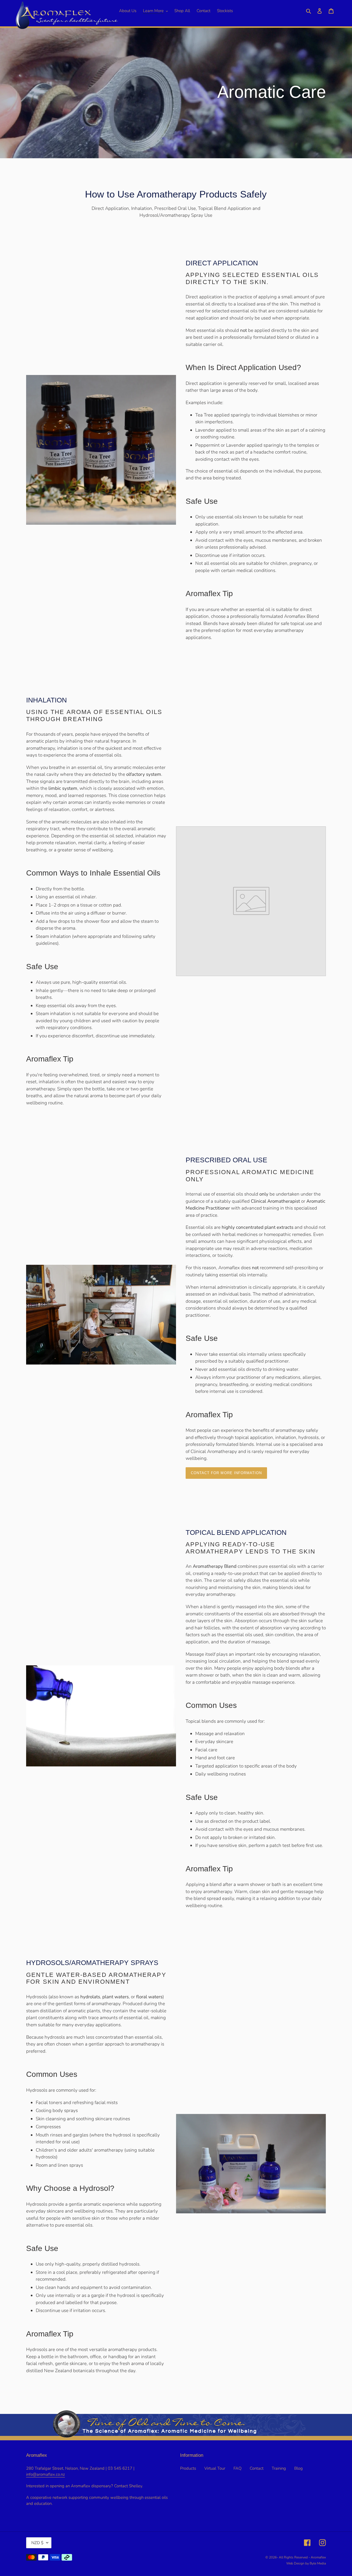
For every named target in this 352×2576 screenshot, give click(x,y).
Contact (257, 2468)
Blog (299, 2468)
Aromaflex (318, 2557)
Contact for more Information (226, 1473)
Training (279, 2468)
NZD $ (37, 2543)
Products (188, 2468)
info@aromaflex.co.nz (46, 2474)
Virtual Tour (215, 2468)
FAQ (237, 2468)
